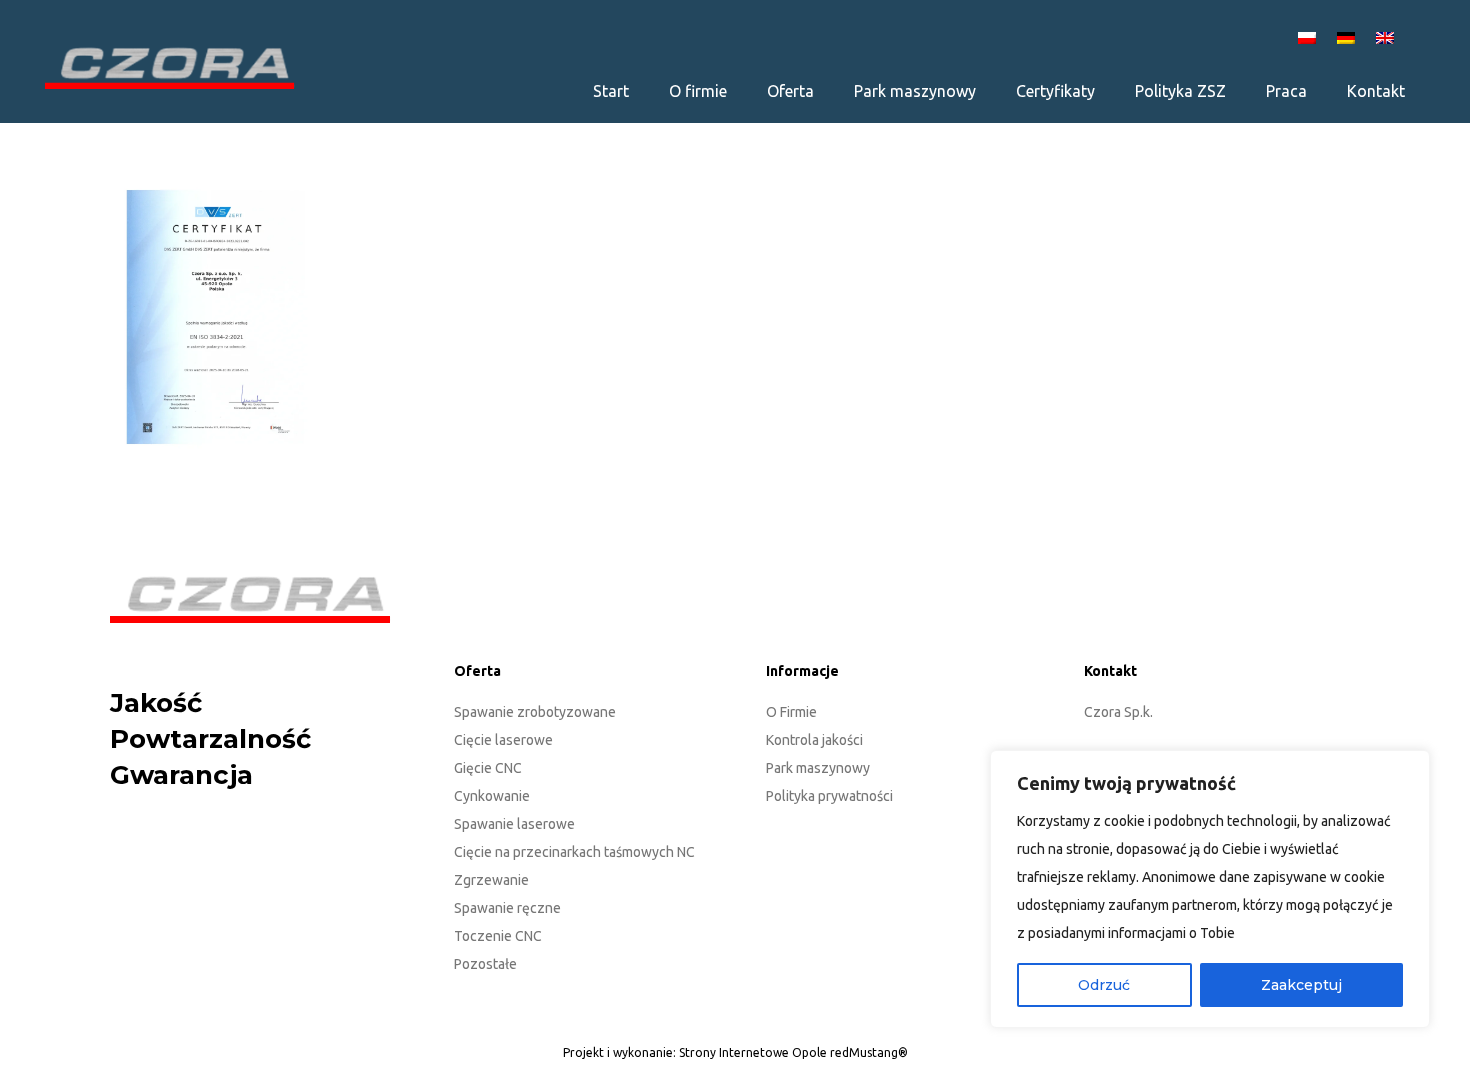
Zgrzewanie (491, 880)
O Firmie (791, 712)
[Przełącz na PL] (1310, 36)
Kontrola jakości (814, 740)
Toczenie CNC (498, 936)
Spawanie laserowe (514, 824)
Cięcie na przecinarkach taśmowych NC (574, 852)
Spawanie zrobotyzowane (535, 712)
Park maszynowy (818, 768)
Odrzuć (1104, 985)
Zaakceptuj (1301, 985)
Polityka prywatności (829, 796)
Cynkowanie (492, 796)
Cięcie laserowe (503, 740)
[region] (1210, 889)
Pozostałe (485, 964)
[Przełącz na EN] (1388, 36)
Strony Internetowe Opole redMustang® (793, 1052)
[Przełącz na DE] (1349, 36)
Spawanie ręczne (507, 908)
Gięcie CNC (488, 768)
